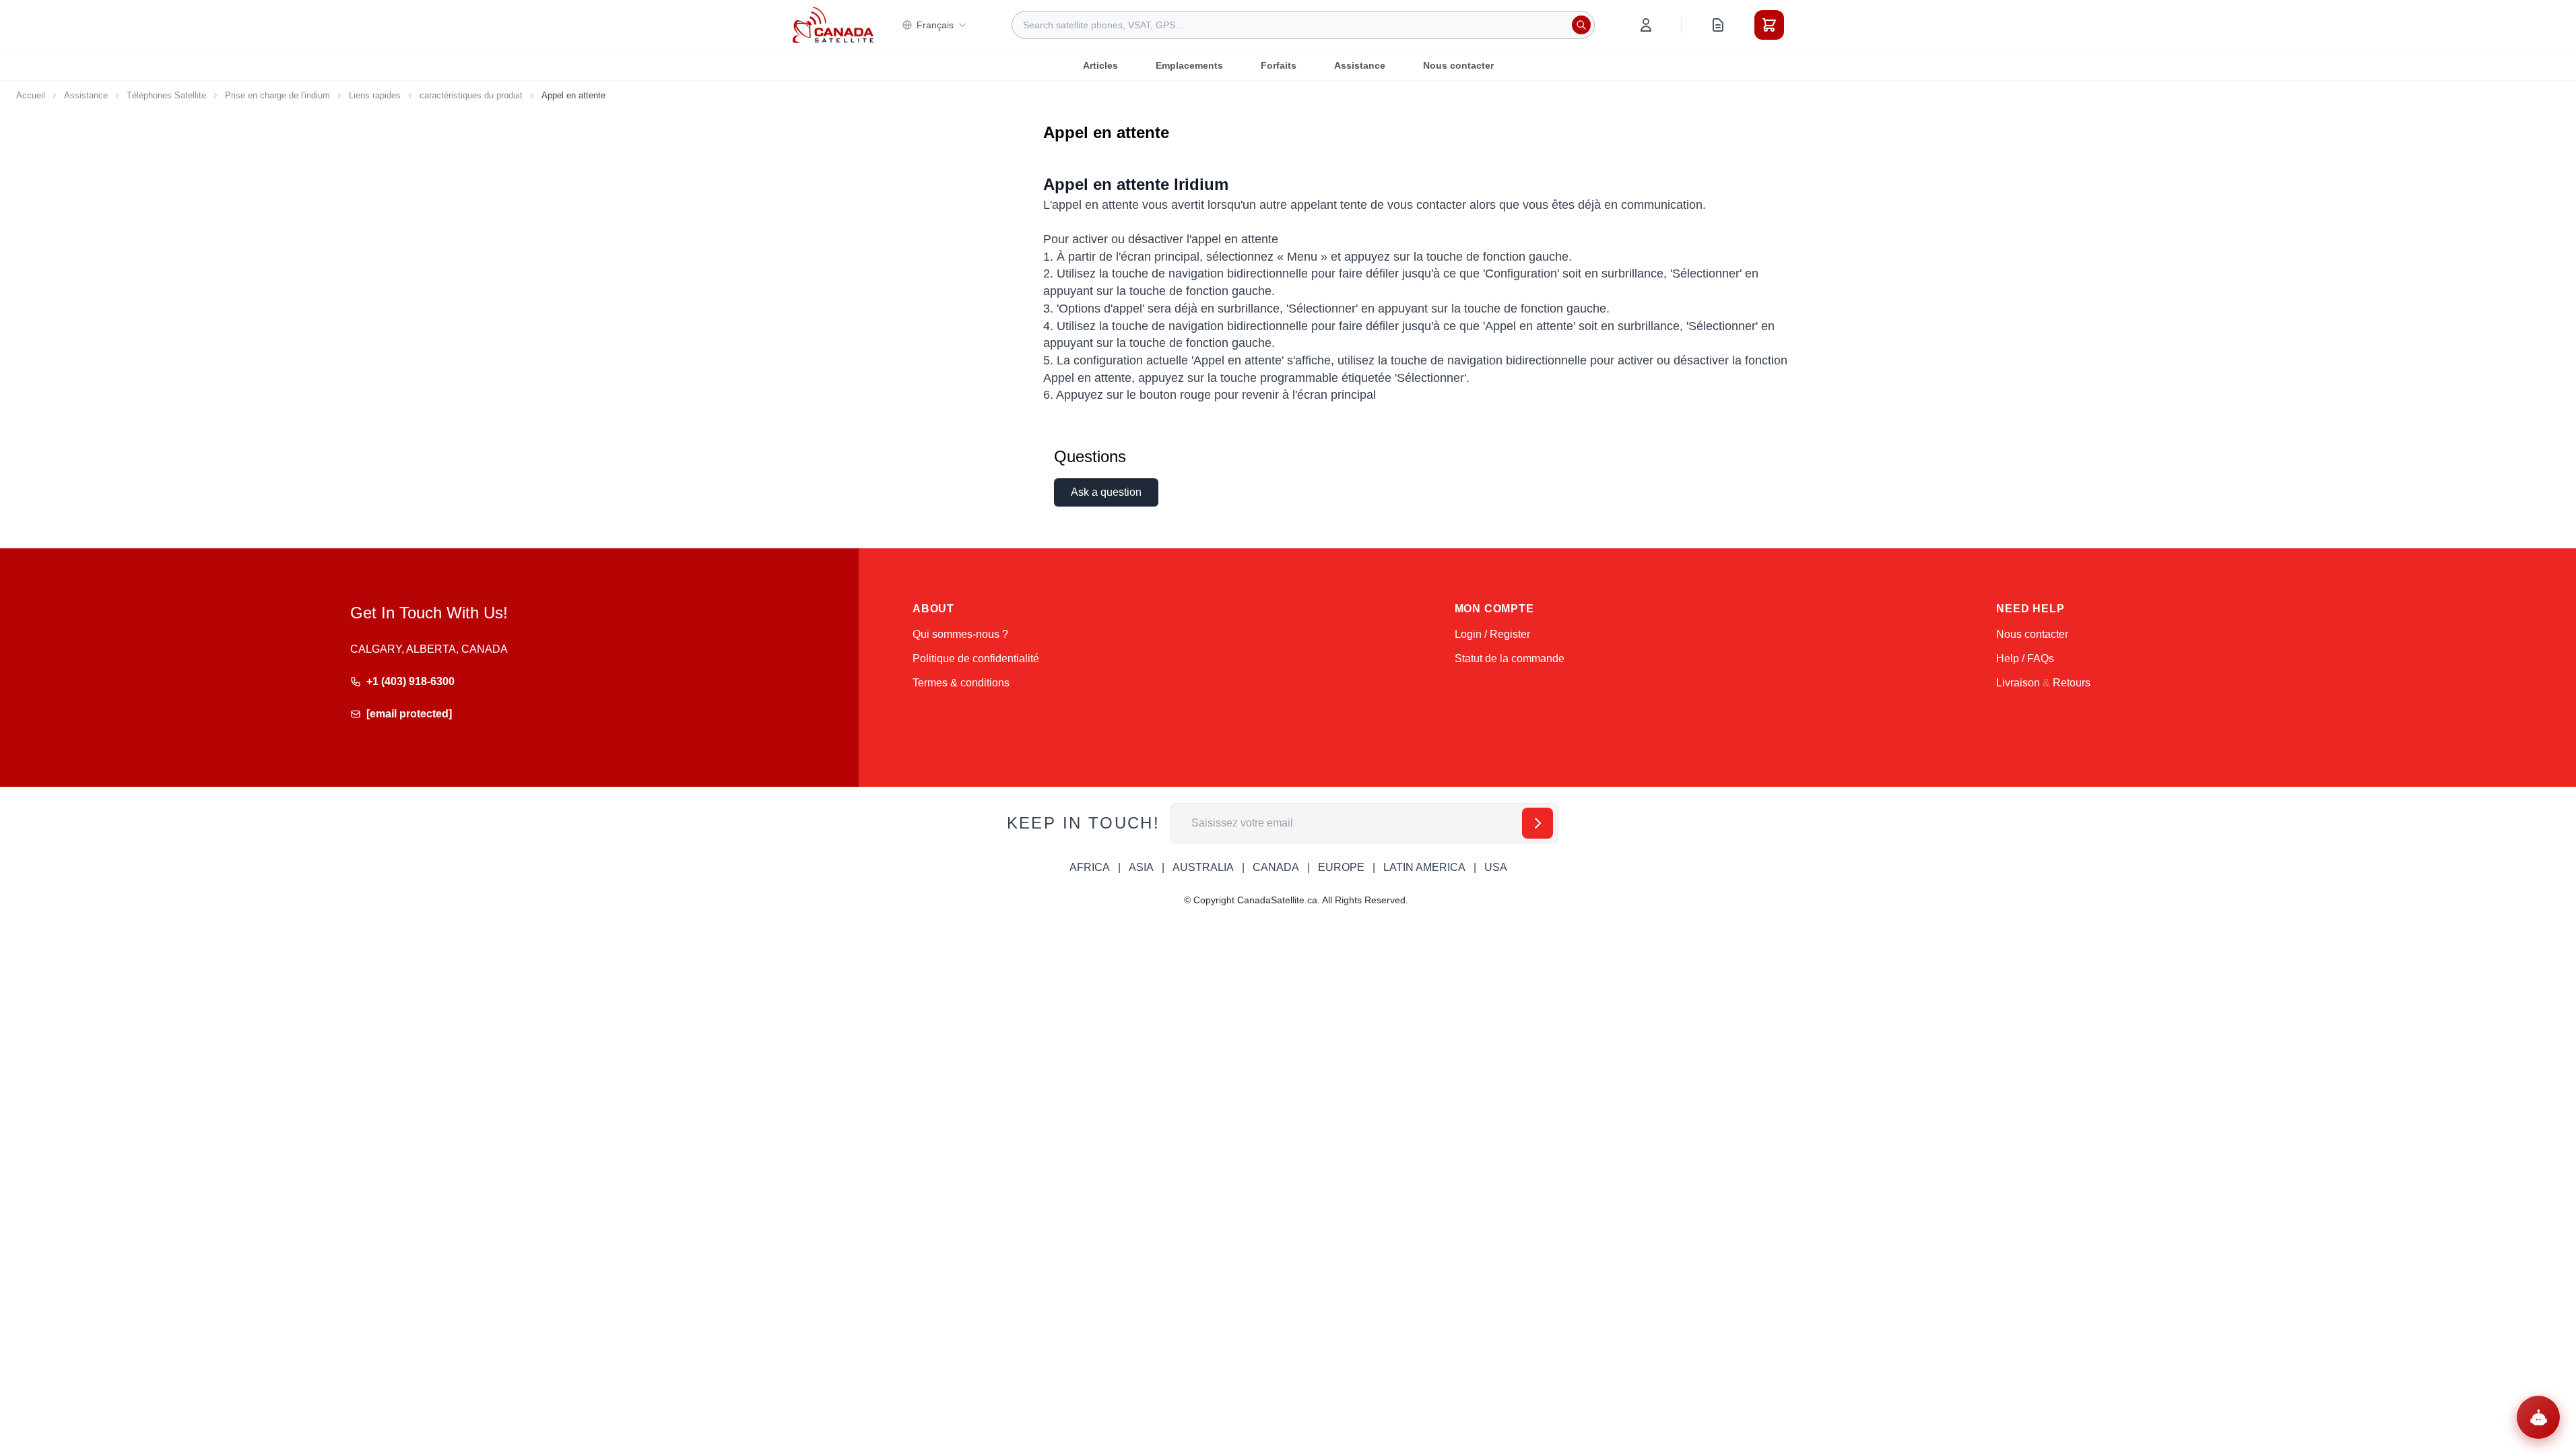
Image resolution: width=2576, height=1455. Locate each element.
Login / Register (1492, 634)
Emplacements (1189, 65)
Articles (1100, 65)
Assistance (1360, 65)
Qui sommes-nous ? (960, 634)
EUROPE (1341, 867)
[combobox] (1303, 25)
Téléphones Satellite (166, 95)
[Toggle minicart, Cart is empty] (1769, 25)
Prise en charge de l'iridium (277, 95)
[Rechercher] (1581, 25)
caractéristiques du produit (471, 95)
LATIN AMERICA (1424, 867)
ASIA (1141, 867)
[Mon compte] (1646, 25)
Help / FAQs (2025, 658)
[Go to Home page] (833, 25)
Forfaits (1279, 65)
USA (1496, 867)
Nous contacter (1458, 65)
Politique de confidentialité (976, 658)
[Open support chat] (2538, 1417)
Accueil (31, 95)
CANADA (1276, 867)
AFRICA (1090, 867)
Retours (2072, 683)
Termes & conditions (961, 683)
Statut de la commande (1510, 658)
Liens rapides (375, 95)
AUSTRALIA (1203, 867)
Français (935, 25)
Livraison (2018, 683)
